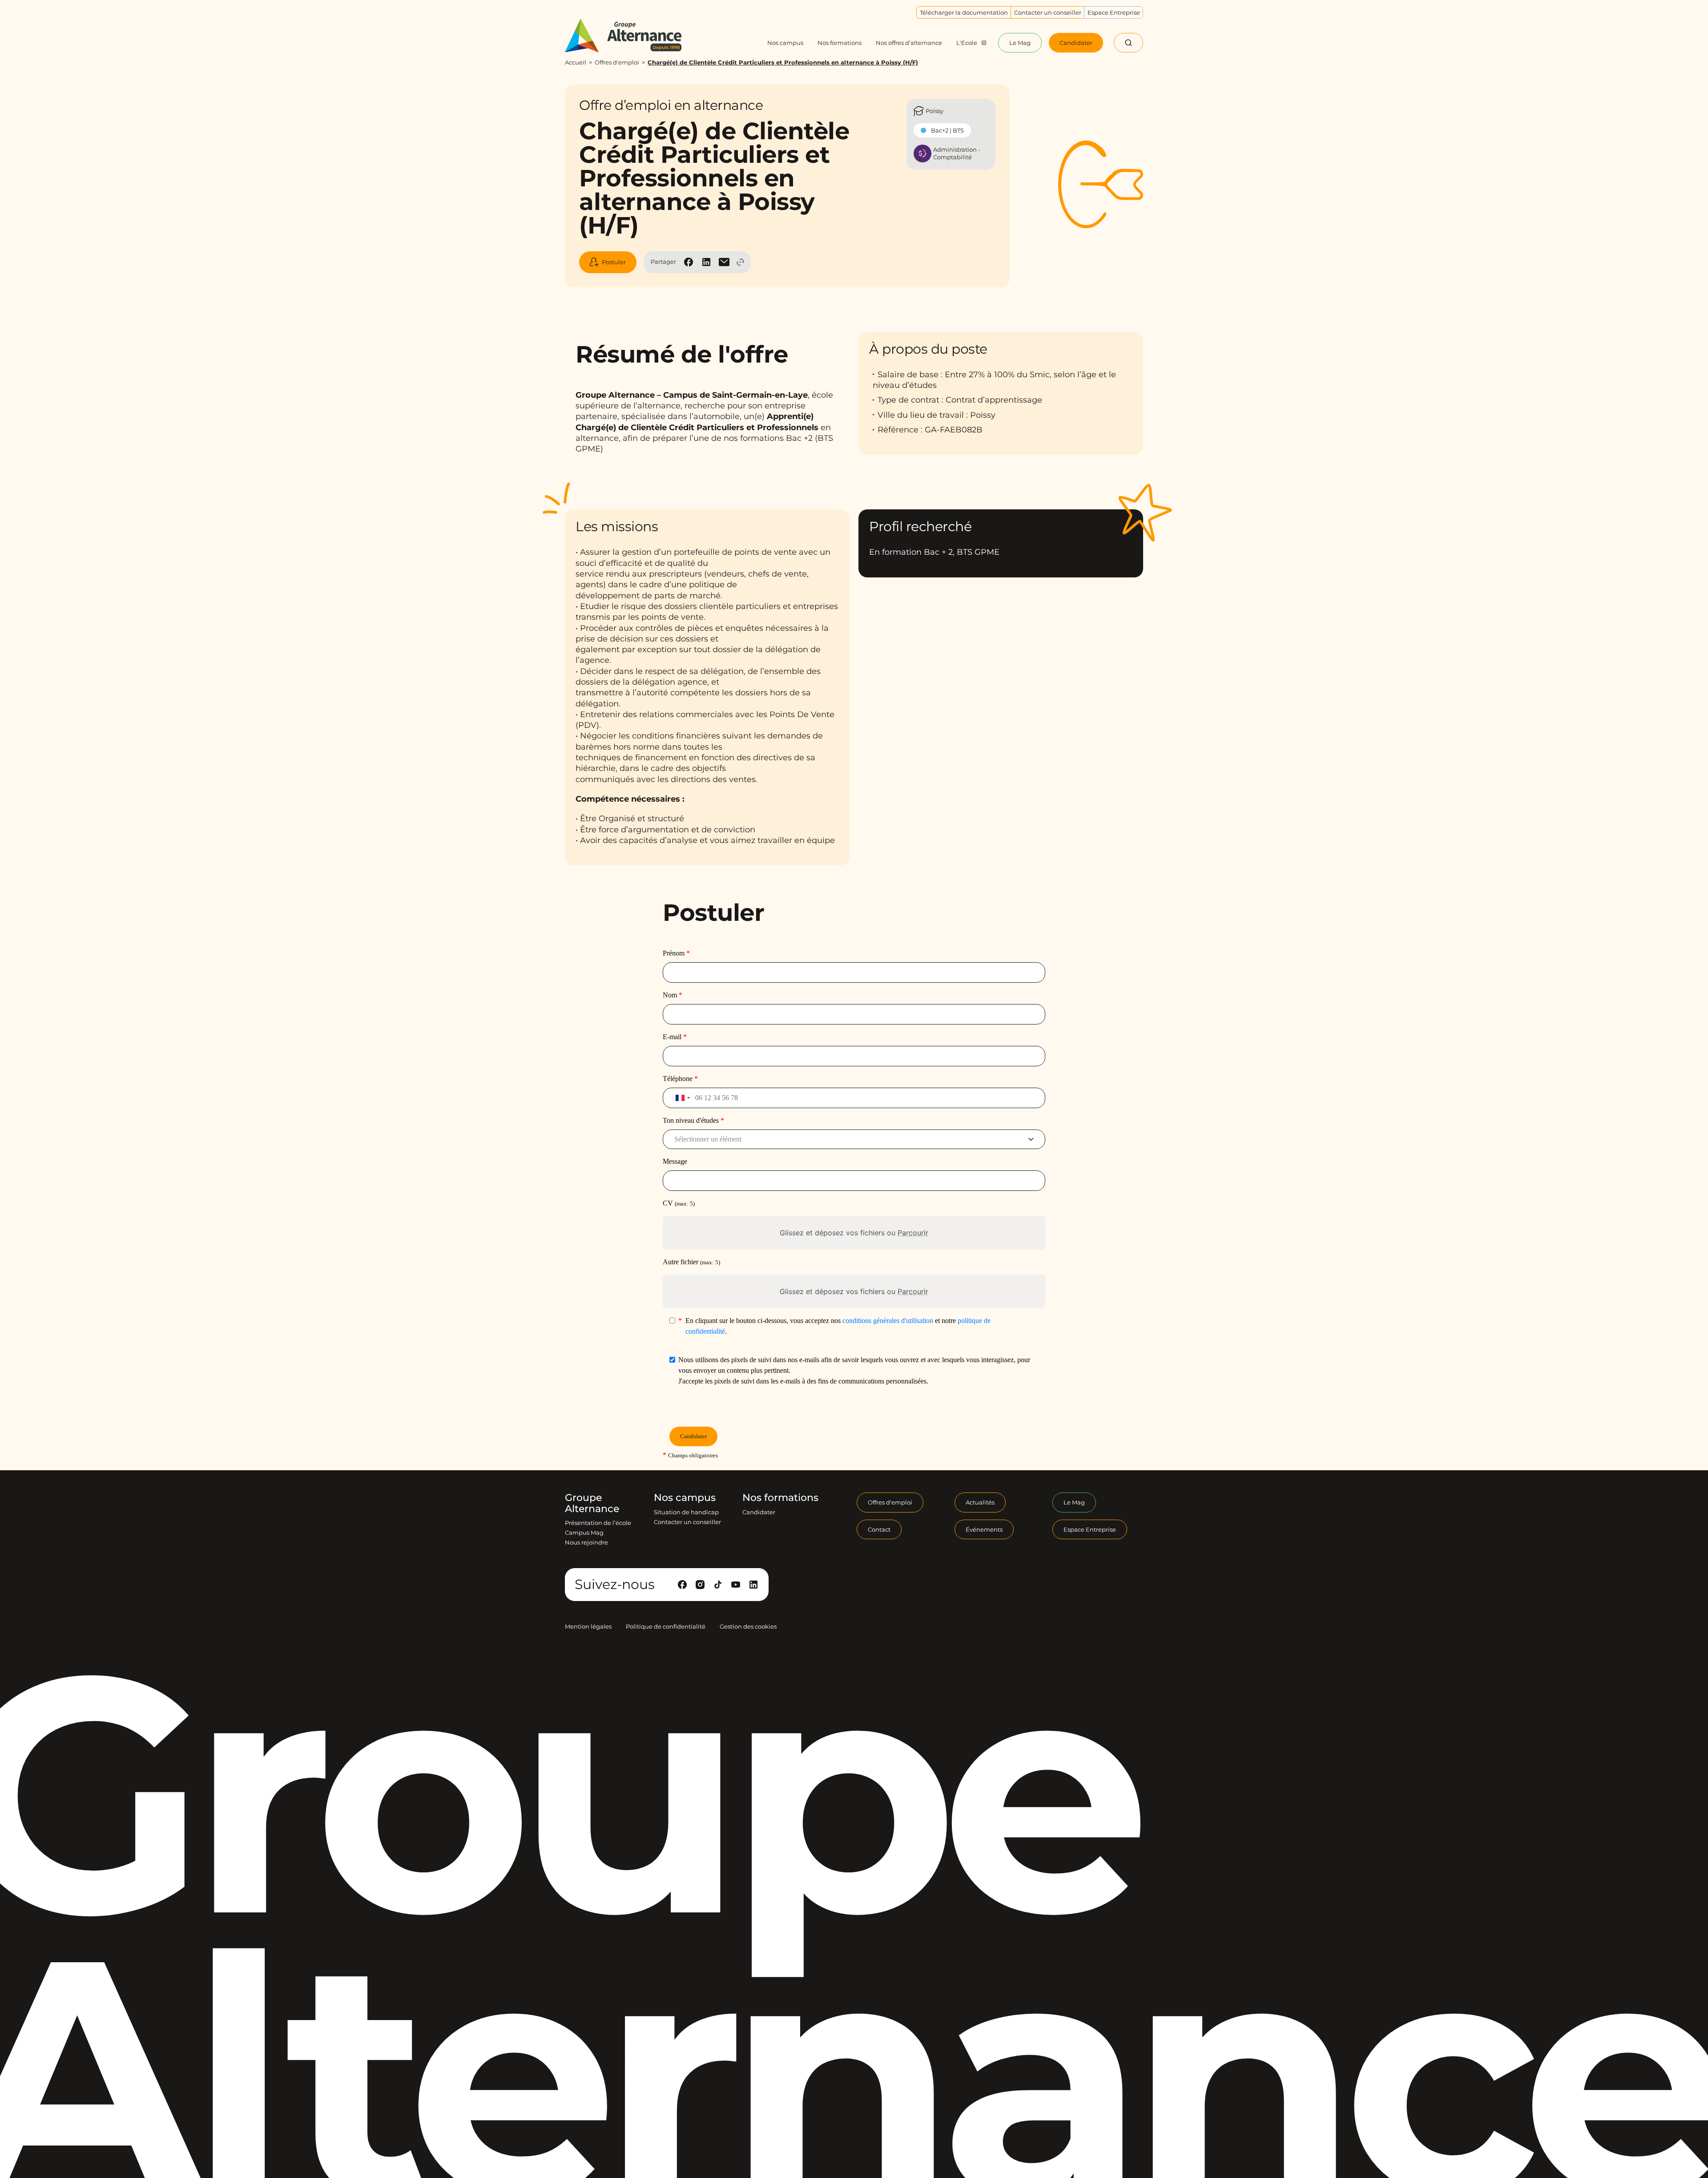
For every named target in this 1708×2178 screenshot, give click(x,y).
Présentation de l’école (598, 1523)
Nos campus (685, 1498)
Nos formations (780, 1498)
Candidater (759, 1512)
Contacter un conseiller (687, 1522)
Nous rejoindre (586, 1542)
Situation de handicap (686, 1512)
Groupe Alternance (592, 1503)
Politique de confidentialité (666, 1626)
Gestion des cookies (748, 1626)
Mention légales (588, 1626)
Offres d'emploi (617, 62)
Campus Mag (584, 1533)
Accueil (576, 62)
